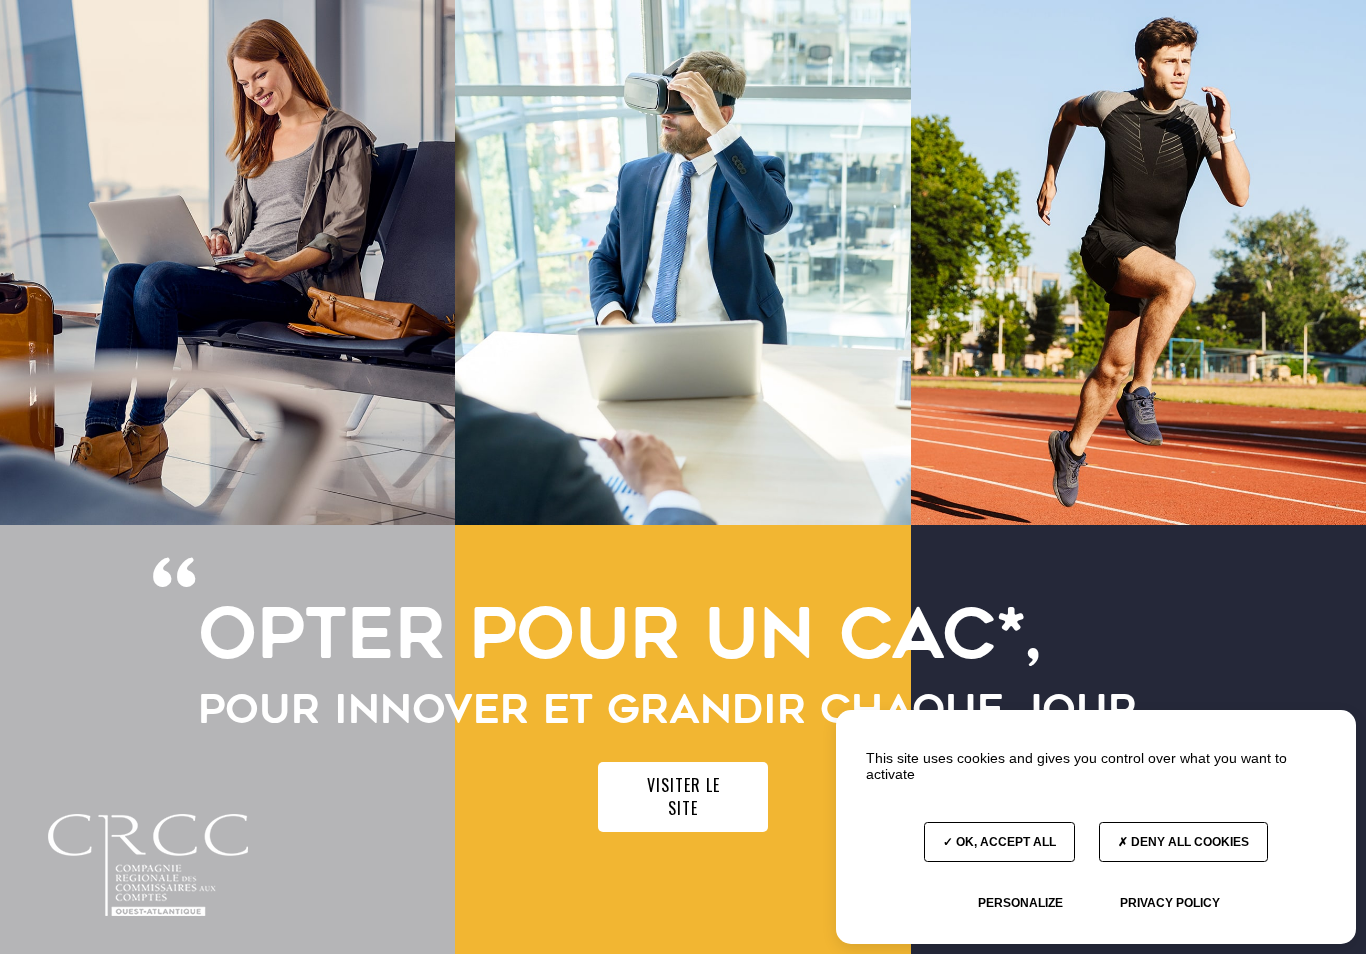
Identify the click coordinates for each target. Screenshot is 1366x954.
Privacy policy (1170, 903)
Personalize (1020, 903)
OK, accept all (1004, 842)
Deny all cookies (1188, 842)
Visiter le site (683, 796)
